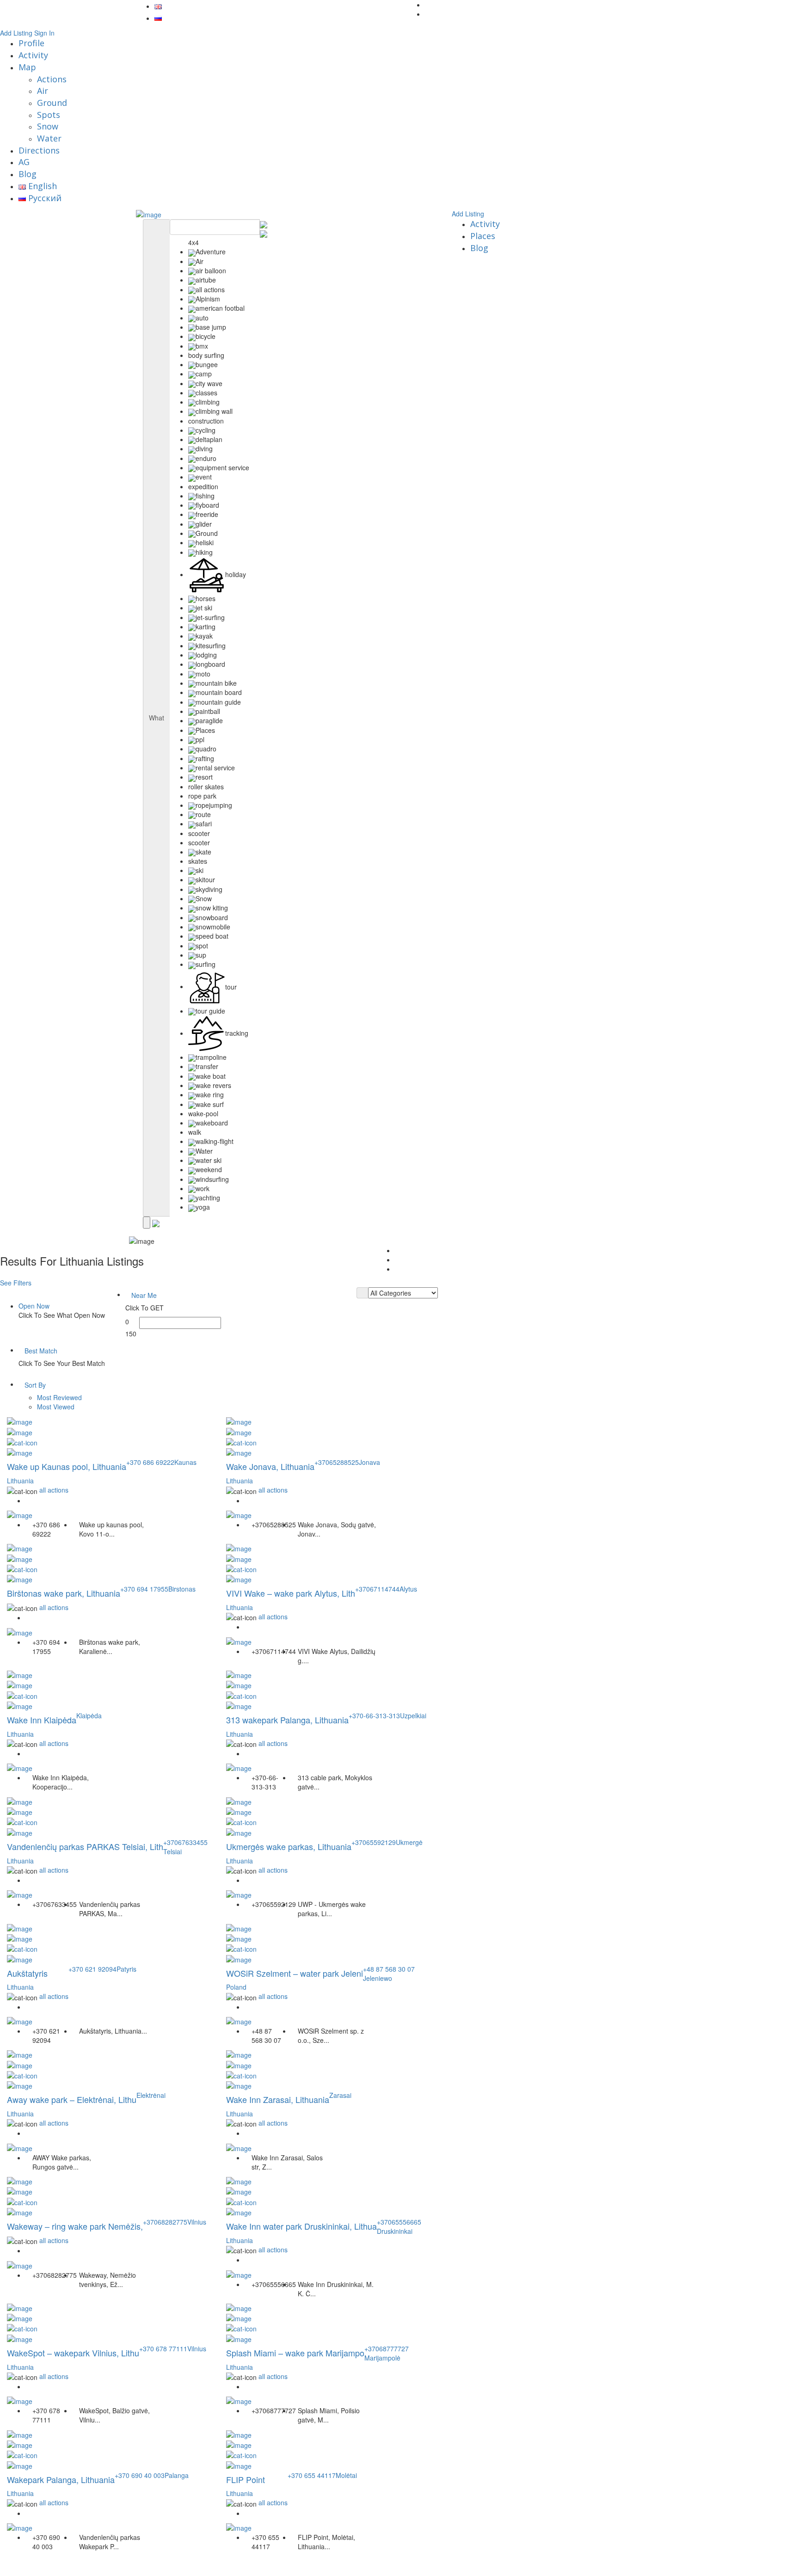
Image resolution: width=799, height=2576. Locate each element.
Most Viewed (56, 1407)
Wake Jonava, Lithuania (270, 1466)
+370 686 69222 (150, 1462)
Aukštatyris (27, 1973)
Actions (52, 79)
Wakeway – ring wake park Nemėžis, (75, 2226)
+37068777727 (387, 2349)
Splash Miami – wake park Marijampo (295, 2353)
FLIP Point (246, 2479)
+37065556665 (399, 2222)
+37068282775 (165, 2222)
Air (43, 91)
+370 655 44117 (312, 2475)
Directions (39, 150)
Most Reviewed (59, 1397)
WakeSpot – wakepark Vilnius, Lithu (73, 2353)
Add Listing (16, 33)
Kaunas (185, 1462)
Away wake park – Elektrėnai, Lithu (72, 2099)
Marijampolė (382, 2358)
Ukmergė (409, 1842)
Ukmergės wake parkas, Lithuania (289, 1846)
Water (49, 138)
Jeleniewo (378, 1978)
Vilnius (197, 2222)
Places (483, 236)
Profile (31, 43)
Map (27, 67)
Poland (236, 1987)
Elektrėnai (151, 2095)
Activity (33, 55)
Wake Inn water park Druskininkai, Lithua (301, 2226)
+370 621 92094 (92, 1969)
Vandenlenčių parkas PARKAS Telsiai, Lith (85, 1846)
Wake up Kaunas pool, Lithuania (67, 1466)
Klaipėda (89, 1715)
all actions (54, 1490)
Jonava (369, 1462)
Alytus (408, 1589)
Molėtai (346, 2475)
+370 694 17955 (144, 1589)
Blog (28, 174)
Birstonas (182, 1589)
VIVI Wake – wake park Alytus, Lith (291, 1593)
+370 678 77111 (163, 2349)
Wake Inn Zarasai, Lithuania (278, 2099)
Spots (49, 115)
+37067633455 (185, 1842)
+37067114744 (377, 1589)
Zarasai (340, 2095)
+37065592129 (374, 1842)
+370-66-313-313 (374, 1715)
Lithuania (20, 1481)
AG (24, 162)
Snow (48, 126)
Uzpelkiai (413, 1715)
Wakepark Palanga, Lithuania (61, 2479)
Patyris (126, 1969)
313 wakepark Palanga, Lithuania (287, 1720)
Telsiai (172, 1851)
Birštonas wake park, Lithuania (64, 1593)
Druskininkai (395, 2231)
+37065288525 (337, 1462)
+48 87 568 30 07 (389, 1969)
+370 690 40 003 (140, 2475)
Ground (52, 103)
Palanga (177, 2475)
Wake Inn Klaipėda (42, 1720)
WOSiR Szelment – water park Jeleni (295, 1973)
